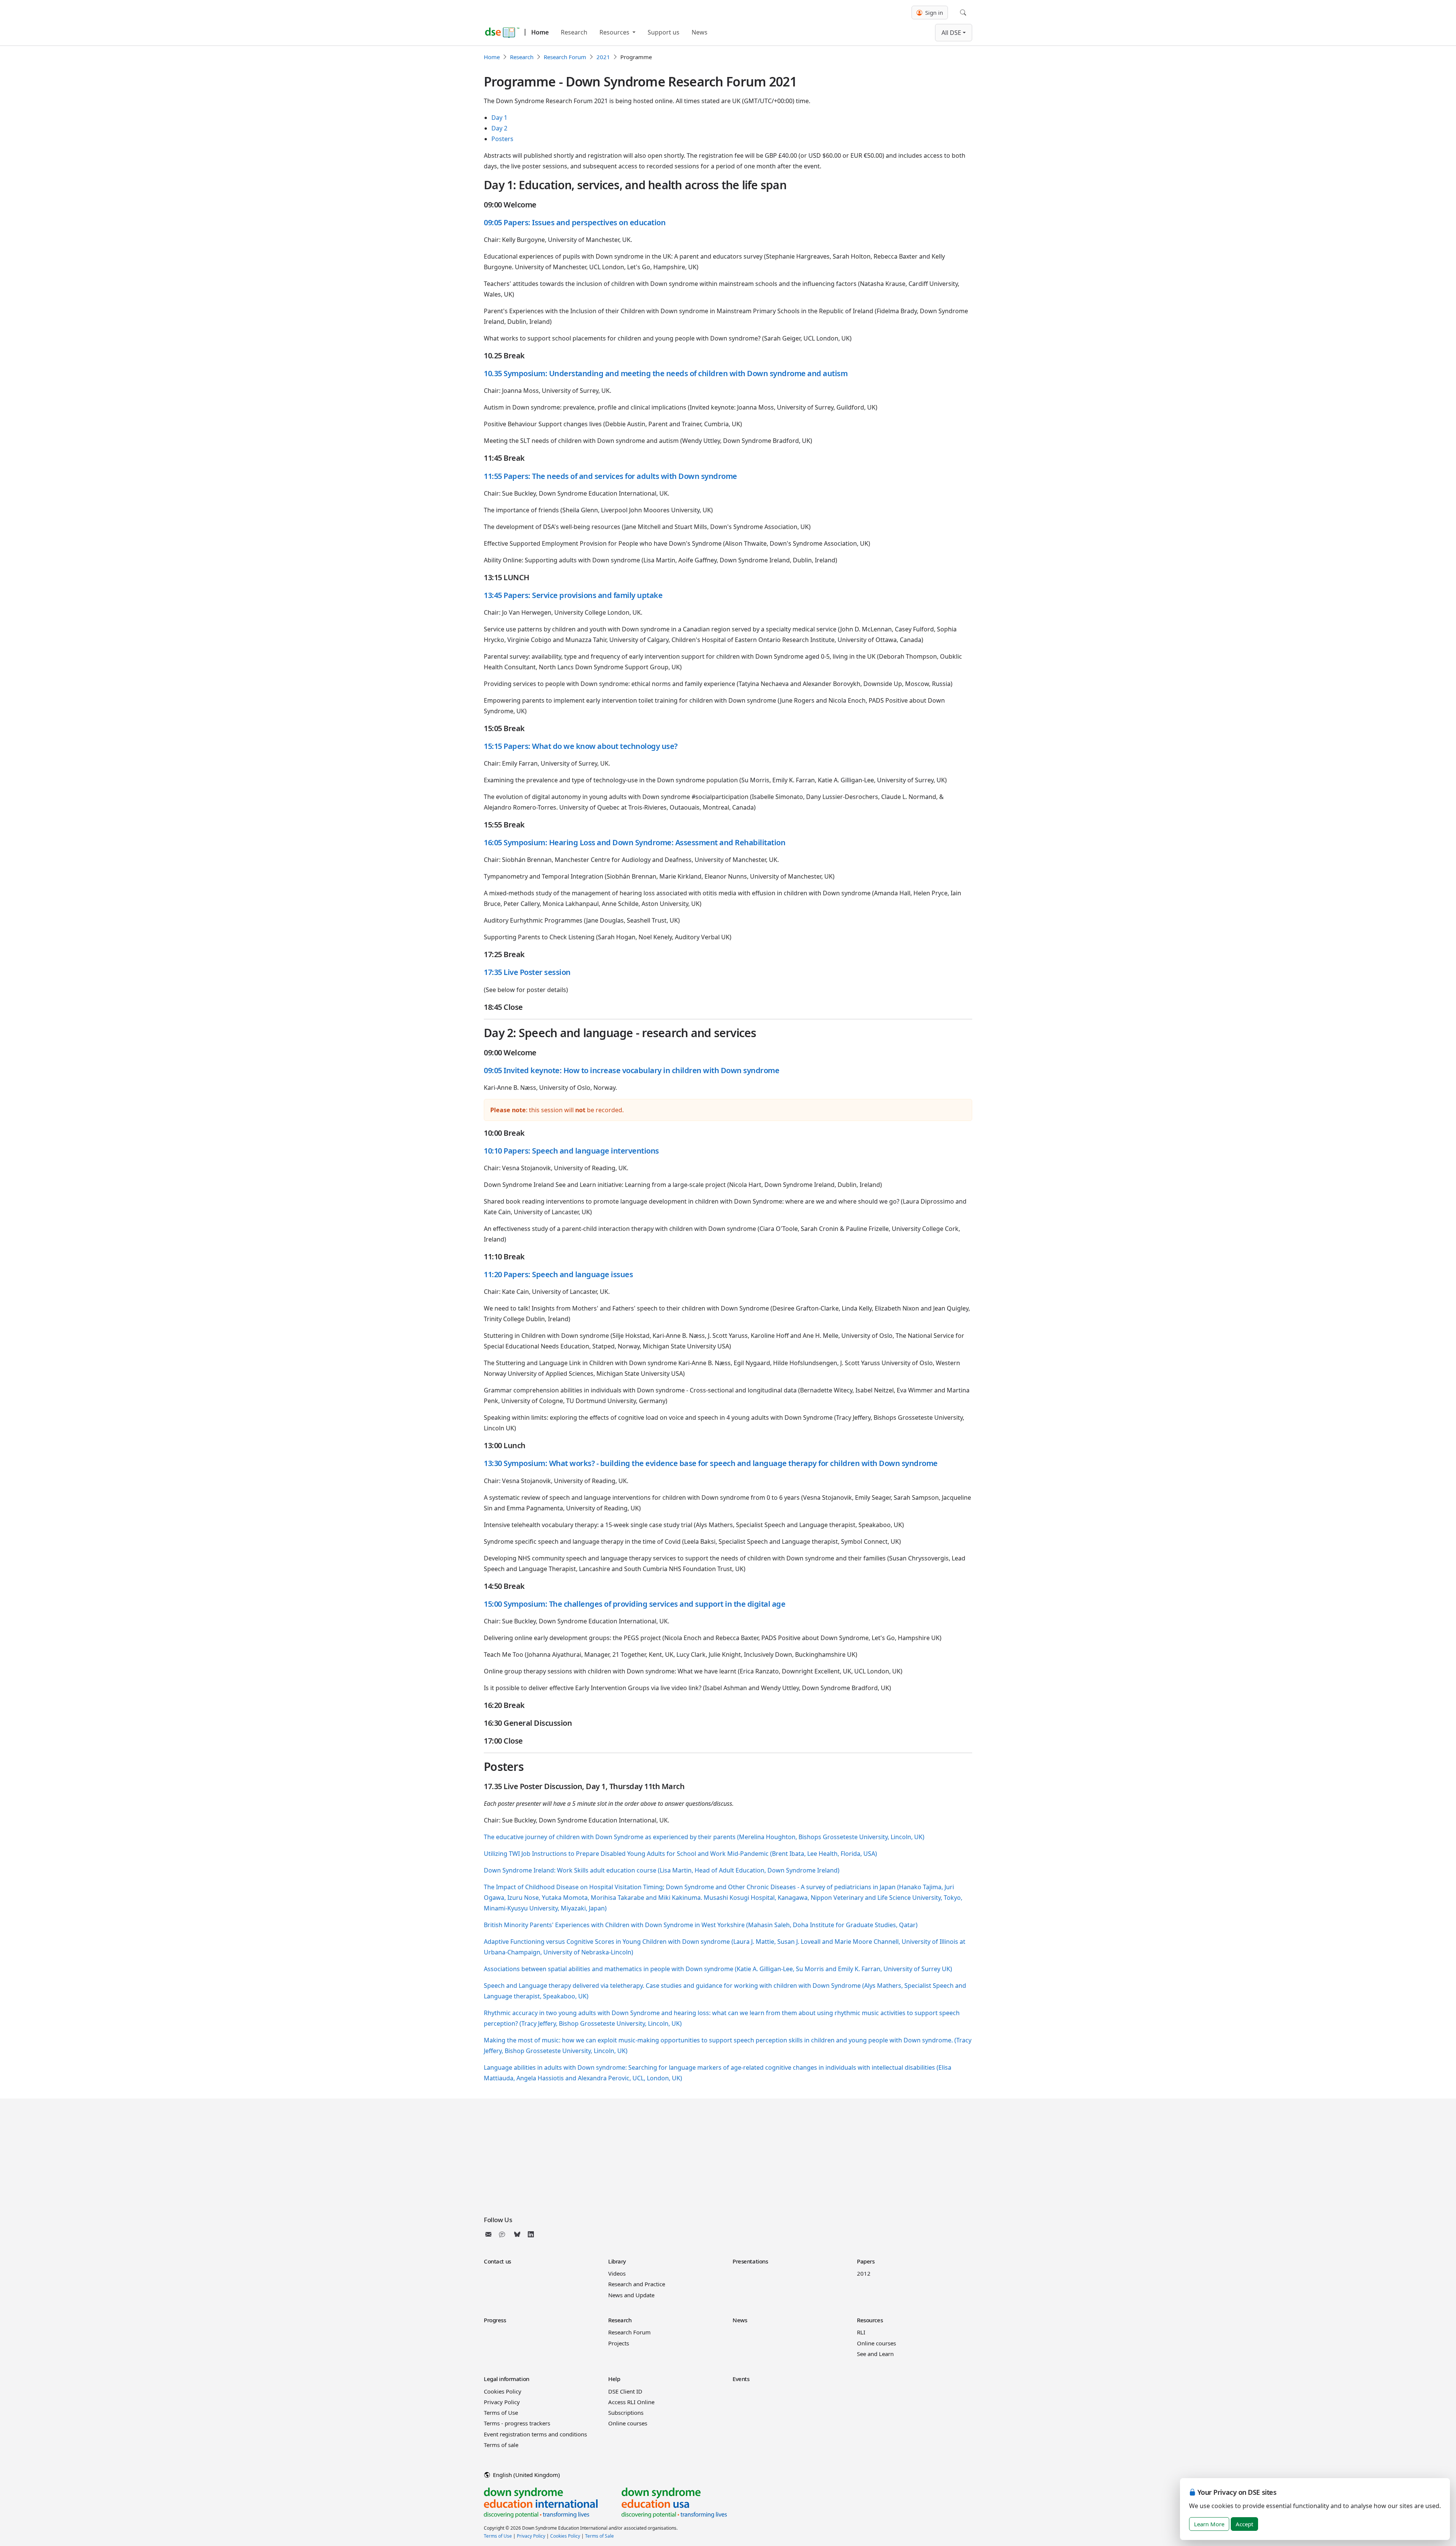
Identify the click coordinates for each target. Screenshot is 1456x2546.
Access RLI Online (631, 2402)
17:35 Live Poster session (527, 972)
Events (741, 2379)
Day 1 (499, 118)
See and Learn (875, 2354)
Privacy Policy (502, 2402)
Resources (615, 32)
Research (574, 32)
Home (540, 32)
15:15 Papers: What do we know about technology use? (581, 746)
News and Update (631, 2295)
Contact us (497, 2261)
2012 (864, 2273)
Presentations (750, 2261)
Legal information (507, 2379)
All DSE (951, 33)
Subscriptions (626, 2413)
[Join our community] (504, 2234)
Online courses (876, 2343)
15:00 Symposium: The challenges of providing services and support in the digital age (635, 1604)
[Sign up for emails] (490, 2234)
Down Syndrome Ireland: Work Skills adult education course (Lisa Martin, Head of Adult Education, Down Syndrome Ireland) (662, 1870)
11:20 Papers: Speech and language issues (558, 1274)
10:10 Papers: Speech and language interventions (571, 1151)
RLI (861, 2332)
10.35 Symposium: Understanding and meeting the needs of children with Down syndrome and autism (666, 373)
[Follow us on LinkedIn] (531, 2234)
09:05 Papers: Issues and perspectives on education (575, 222)
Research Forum (565, 57)
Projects (619, 2343)
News (700, 32)
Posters (502, 139)
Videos (617, 2273)
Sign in (933, 13)
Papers (866, 2261)
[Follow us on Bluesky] (517, 2234)
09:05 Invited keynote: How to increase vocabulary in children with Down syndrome (632, 1070)
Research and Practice (637, 2284)
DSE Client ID (625, 2391)
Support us (664, 32)
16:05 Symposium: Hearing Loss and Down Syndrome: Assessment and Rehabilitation (635, 842)
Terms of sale (501, 2445)
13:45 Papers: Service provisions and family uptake (573, 595)
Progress (495, 2320)
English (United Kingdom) (526, 2475)
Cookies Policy (503, 2391)
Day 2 (499, 128)
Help (614, 2379)
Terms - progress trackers (517, 2423)
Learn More (1209, 2524)
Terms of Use (501, 2413)
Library (617, 2261)
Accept (1244, 2524)
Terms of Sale (599, 2536)
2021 (603, 57)
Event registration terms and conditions (535, 2434)
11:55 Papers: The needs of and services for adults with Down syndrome (610, 476)
